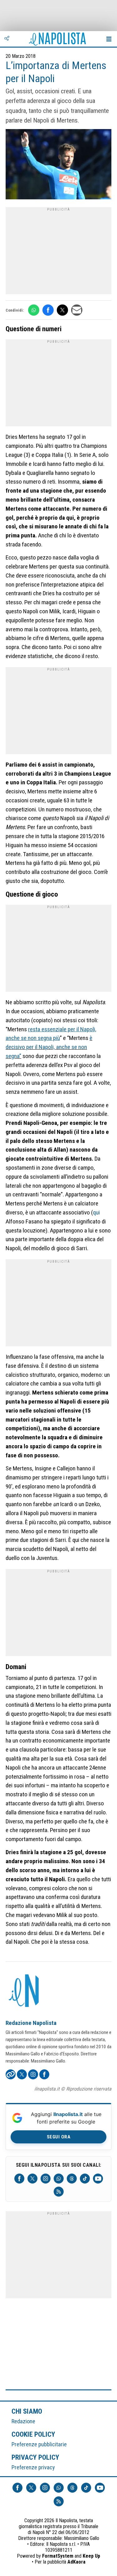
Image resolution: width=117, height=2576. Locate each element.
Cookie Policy (34, 2434)
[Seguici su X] (32, 2179)
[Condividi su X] (62, 310)
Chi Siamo (27, 2411)
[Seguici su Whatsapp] (59, 2179)
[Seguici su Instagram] (46, 2179)
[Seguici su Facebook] (19, 2179)
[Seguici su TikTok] (85, 2179)
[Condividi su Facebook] (48, 310)
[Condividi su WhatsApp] (34, 310)
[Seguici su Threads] (72, 2179)
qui (96, 1212)
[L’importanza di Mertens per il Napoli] (58, 165)
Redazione (23, 2421)
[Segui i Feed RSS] (59, 2192)
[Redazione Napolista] (24, 1991)
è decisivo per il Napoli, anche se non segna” (49, 1047)
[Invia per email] (77, 310)
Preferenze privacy (33, 2467)
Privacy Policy (36, 2457)
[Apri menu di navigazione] (109, 39)
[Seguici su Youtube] (98, 2179)
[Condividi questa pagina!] (7, 39)
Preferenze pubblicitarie (39, 2444)
